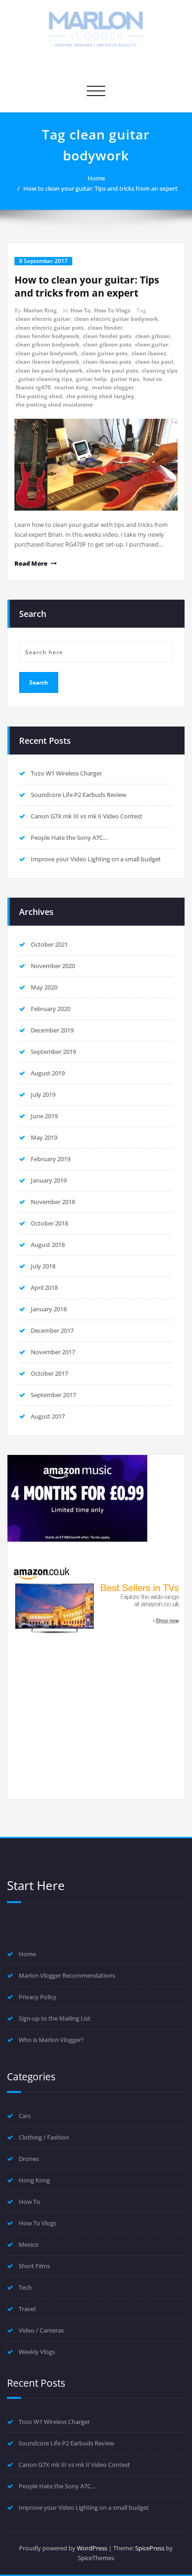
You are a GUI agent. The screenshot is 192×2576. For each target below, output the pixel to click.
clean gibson (153, 336)
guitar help (91, 379)
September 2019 (53, 1052)
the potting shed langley (100, 396)
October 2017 (49, 1373)
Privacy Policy (38, 1997)
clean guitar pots (104, 353)
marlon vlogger (113, 387)
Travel (27, 2309)
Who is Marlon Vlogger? (51, 2040)
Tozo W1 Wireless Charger (66, 773)
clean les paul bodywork (49, 370)
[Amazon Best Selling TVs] (96, 1599)
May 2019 (44, 1137)
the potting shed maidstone (54, 405)
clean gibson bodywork (47, 344)
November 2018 (53, 1202)
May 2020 (44, 987)
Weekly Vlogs (37, 2352)
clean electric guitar (43, 319)
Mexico (29, 2244)
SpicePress (150, 2548)
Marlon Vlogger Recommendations (67, 1975)
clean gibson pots (107, 344)
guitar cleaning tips (45, 379)
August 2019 (48, 1073)
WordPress (92, 2548)
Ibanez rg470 (33, 387)
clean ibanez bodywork (47, 362)
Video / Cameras (41, 2330)
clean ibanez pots (107, 362)
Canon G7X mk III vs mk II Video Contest (86, 816)
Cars (25, 2116)
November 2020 (53, 966)
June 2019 (44, 1116)
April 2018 (44, 1288)
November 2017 (53, 1352)
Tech (25, 2287)
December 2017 (52, 1330)
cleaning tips (160, 370)
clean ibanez (149, 353)
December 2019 (52, 1030)
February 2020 (51, 1009)
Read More (31, 563)
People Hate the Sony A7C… (69, 838)
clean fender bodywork (47, 336)
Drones (29, 2159)
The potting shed (39, 396)
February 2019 (51, 1159)
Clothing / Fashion (44, 2137)
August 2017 (48, 1416)
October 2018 (49, 1223)
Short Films (34, 2266)
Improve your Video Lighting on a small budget (96, 859)
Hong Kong (34, 2180)
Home (96, 178)
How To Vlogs (112, 310)
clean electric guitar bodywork (116, 319)
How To (80, 310)
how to (152, 379)
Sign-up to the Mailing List (55, 2018)
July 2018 (43, 1266)
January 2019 (49, 1180)
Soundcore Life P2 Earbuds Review (79, 795)
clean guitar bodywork (46, 353)
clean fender (105, 328)
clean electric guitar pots (50, 328)
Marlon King (40, 310)
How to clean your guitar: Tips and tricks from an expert (100, 188)
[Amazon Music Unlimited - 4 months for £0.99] (96, 1498)
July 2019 (43, 1094)
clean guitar (152, 344)
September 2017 (53, 1395)
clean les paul (154, 362)
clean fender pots (107, 336)
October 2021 (49, 944)
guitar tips (125, 379)
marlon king (71, 387)
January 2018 (49, 1309)
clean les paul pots (112, 370)
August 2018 (48, 1245)
